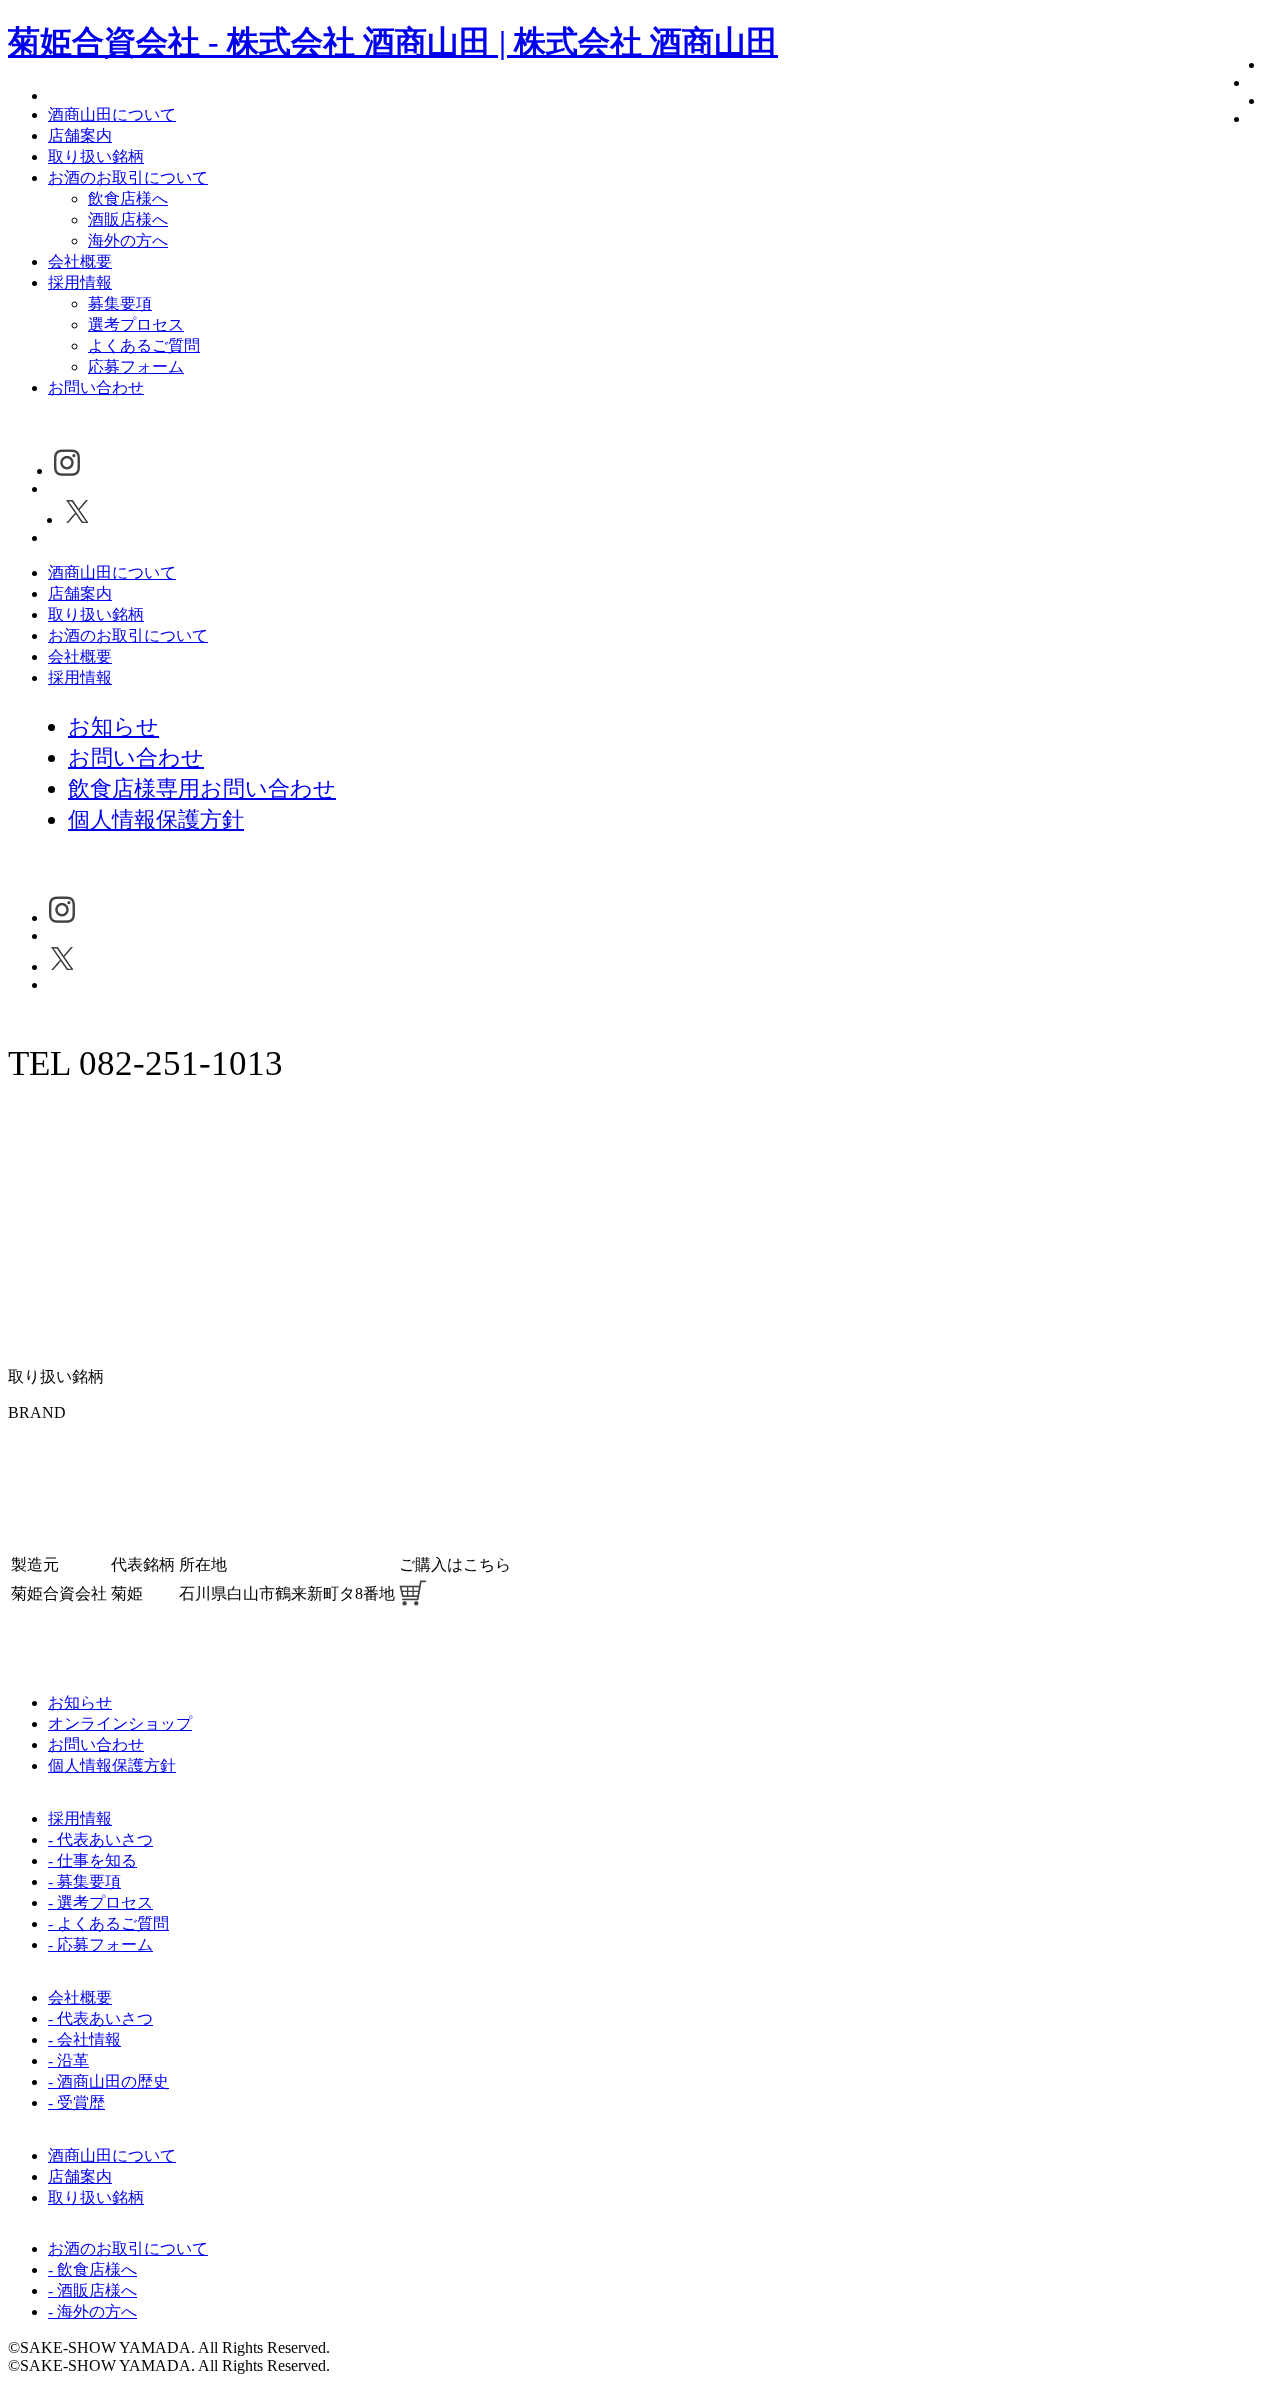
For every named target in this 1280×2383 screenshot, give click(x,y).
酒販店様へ (128, 219)
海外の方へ (128, 240)
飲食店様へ (128, 198)
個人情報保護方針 (112, 1765)
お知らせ (80, 1702)
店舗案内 (80, 135)
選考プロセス (136, 324)
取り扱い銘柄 (96, 156)
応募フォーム (136, 366)
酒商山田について (112, 114)
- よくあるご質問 (108, 1923)
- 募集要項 (84, 1881)
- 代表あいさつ (100, 1839)
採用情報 (80, 282)
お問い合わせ (96, 387)
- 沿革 (68, 2060)
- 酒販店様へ (92, 2290)
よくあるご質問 (144, 345)
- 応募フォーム (100, 1944)
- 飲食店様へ (92, 2269)
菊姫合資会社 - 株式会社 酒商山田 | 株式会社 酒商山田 (393, 42)
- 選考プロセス (100, 1902)
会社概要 (80, 261)
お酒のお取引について (128, 177)
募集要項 (120, 303)
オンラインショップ (120, 1723)
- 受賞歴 (76, 2102)
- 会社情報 (84, 2039)
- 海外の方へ (92, 2311)
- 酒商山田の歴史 (108, 2081)
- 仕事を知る (92, 1860)
